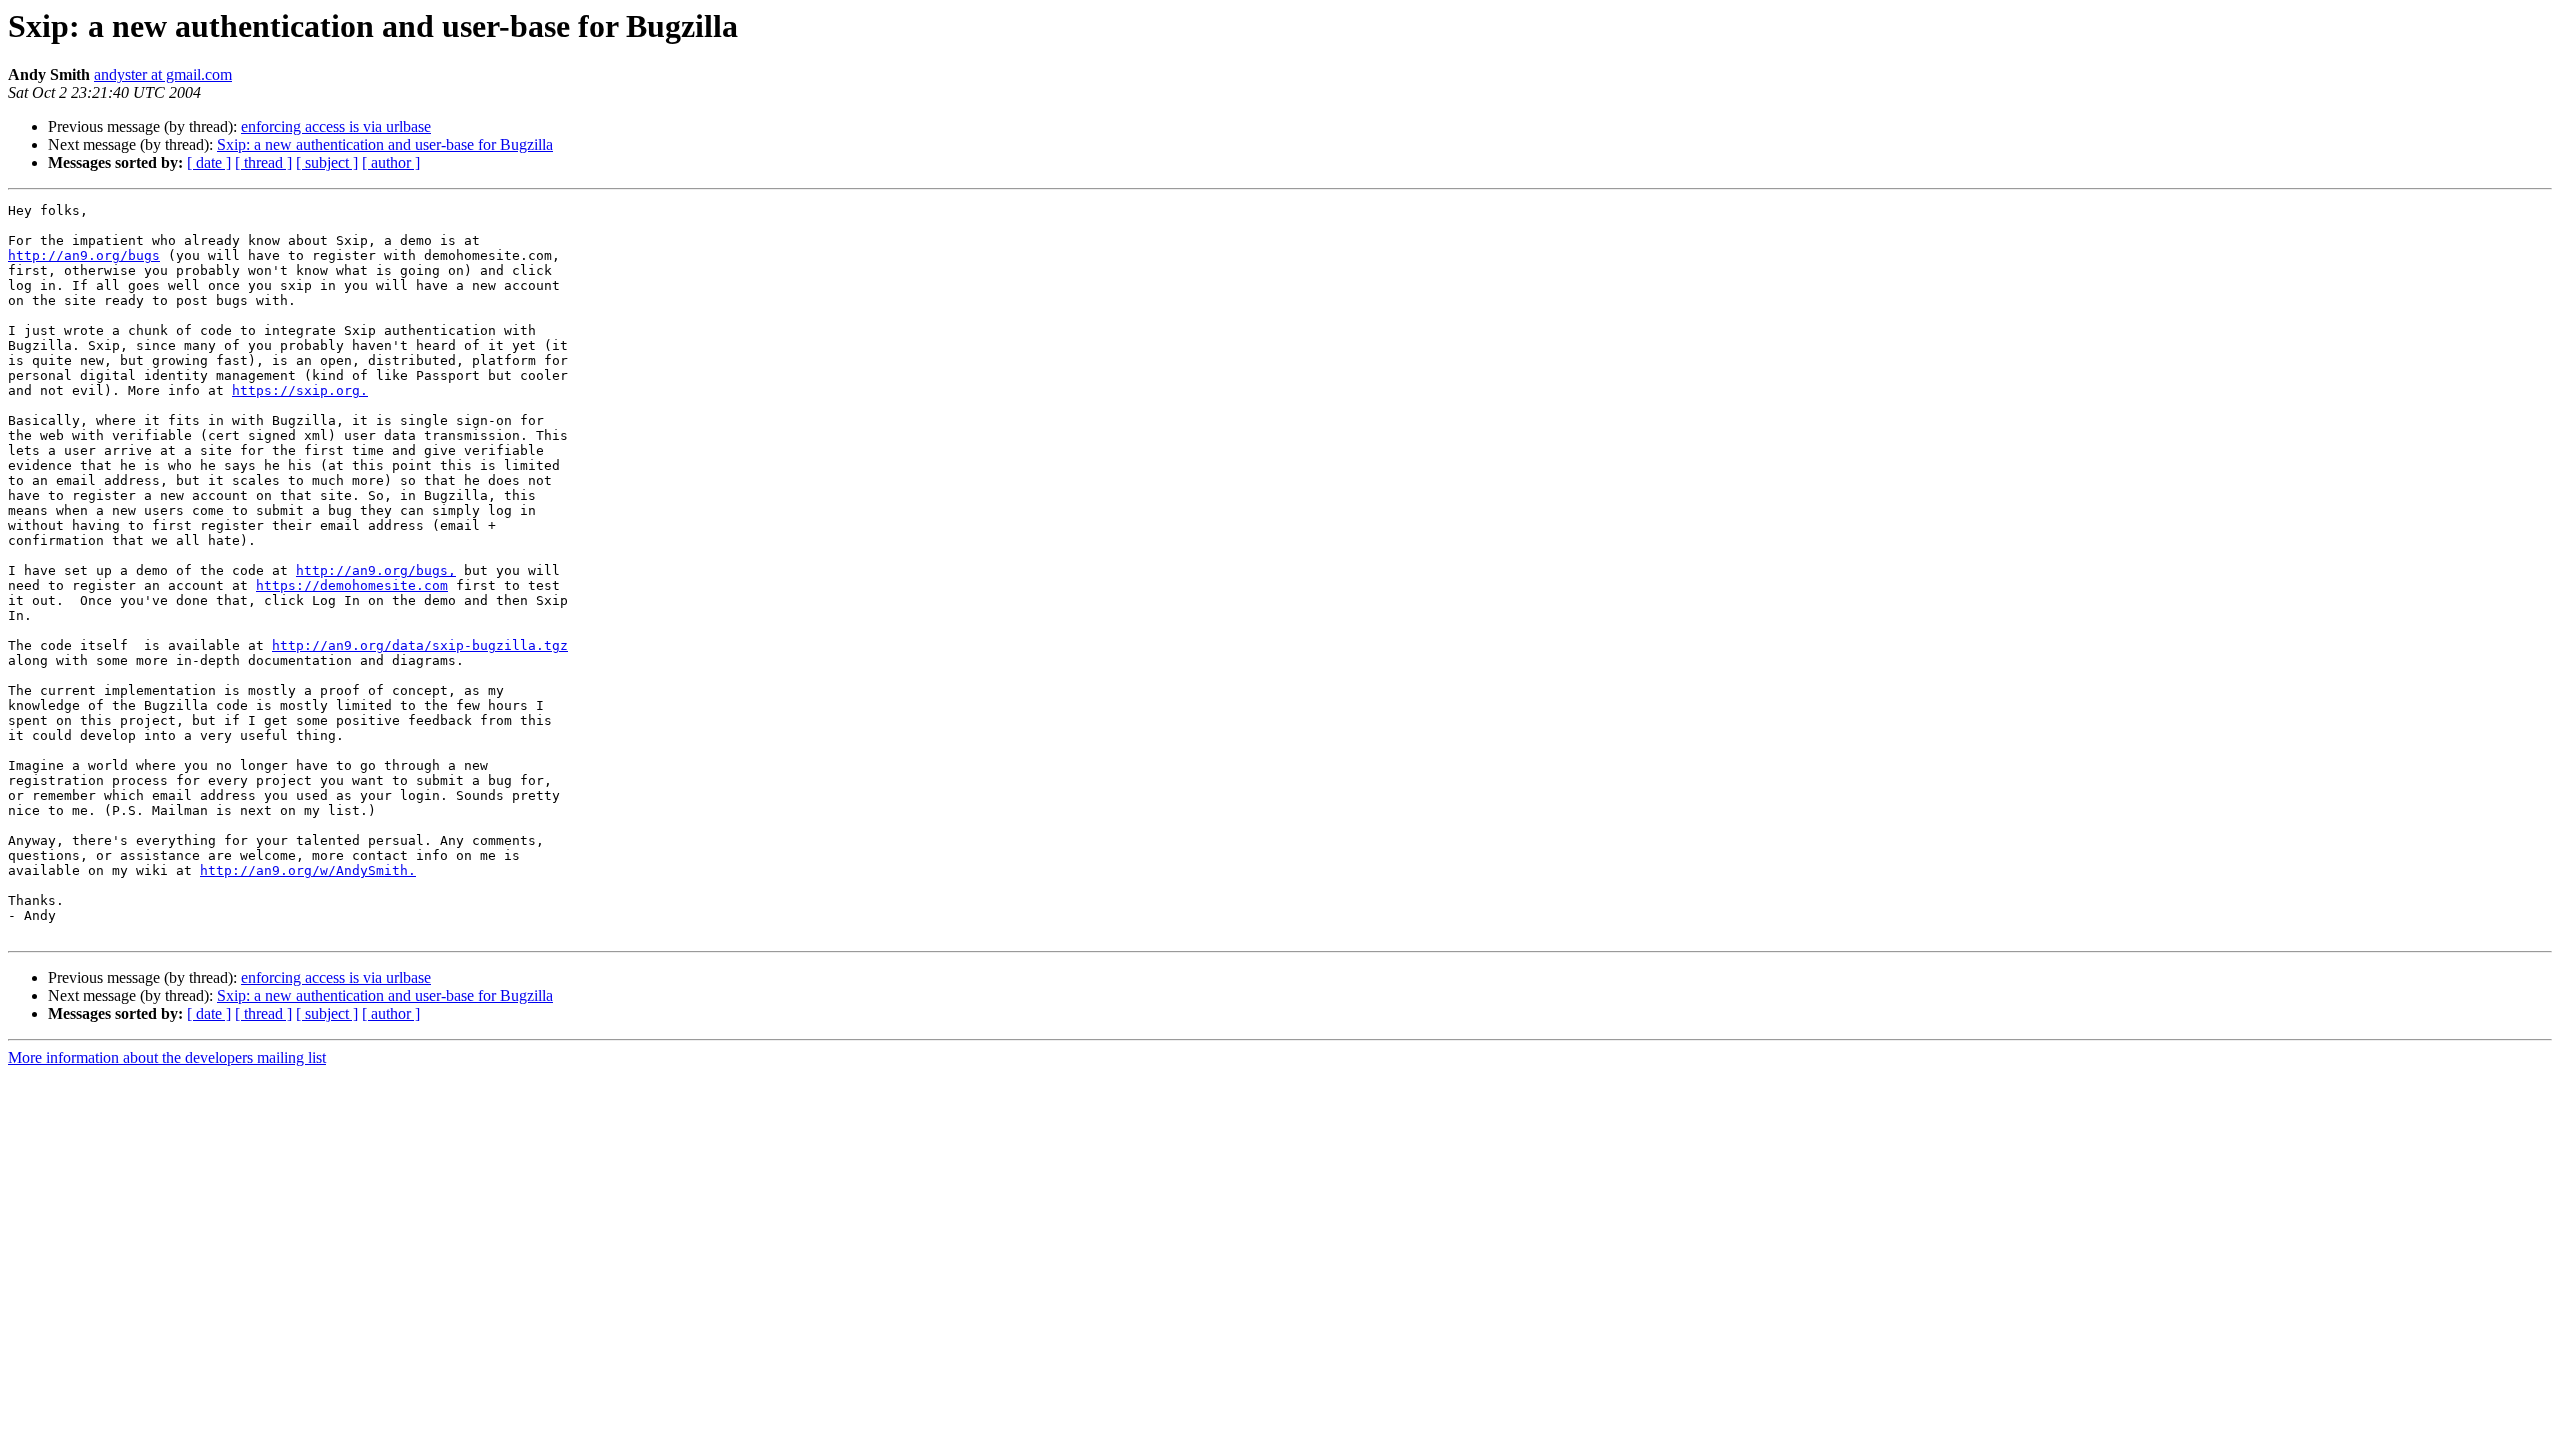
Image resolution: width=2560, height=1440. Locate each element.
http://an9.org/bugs (84, 255)
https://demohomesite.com (352, 585)
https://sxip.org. (300, 390)
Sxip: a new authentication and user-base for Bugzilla (385, 144)
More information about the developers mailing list (167, 1057)
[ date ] (209, 162)
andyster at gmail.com (163, 74)
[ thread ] (263, 162)
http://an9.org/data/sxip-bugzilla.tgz (420, 645)
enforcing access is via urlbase (336, 126)
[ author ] (391, 162)
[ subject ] (327, 162)
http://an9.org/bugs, (376, 570)
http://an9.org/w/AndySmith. (308, 870)
